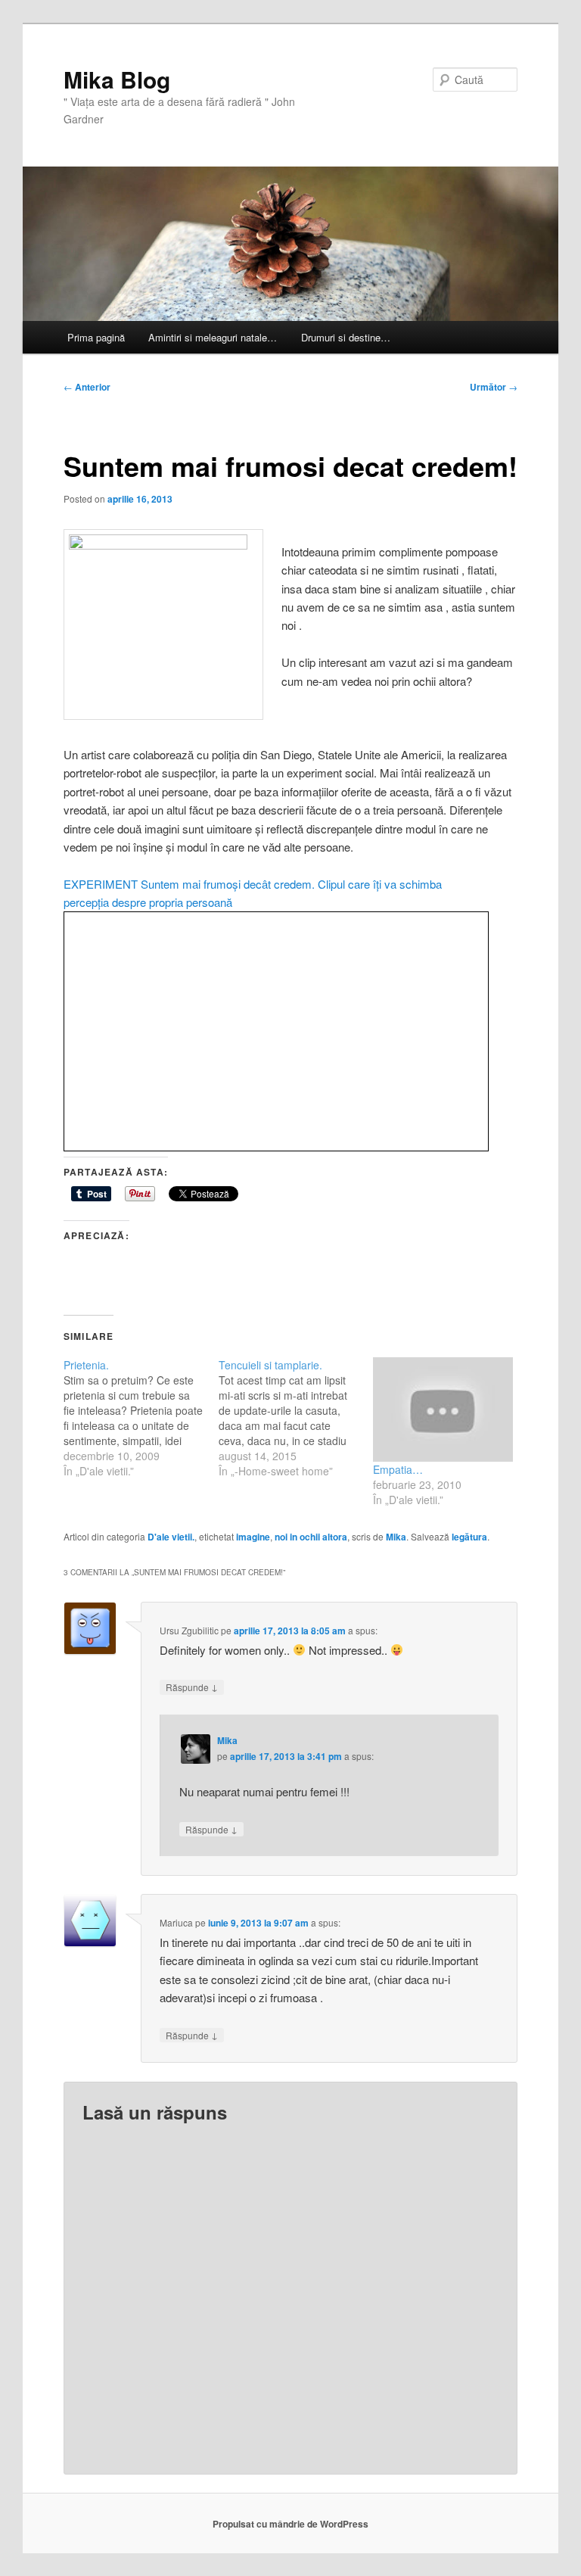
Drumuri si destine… (346, 337)
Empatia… (398, 1469)
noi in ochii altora (311, 1537)
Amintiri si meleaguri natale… (213, 337)
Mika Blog (117, 79)
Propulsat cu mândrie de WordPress (290, 2524)
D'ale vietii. (171, 1537)
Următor (494, 387)
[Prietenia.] (141, 1418)
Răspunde (192, 1687)
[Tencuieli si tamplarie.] (296, 1418)
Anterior (87, 387)
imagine (253, 1537)
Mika (396, 1537)
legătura (469, 1537)
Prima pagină (96, 337)
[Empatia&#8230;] (443, 1410)
